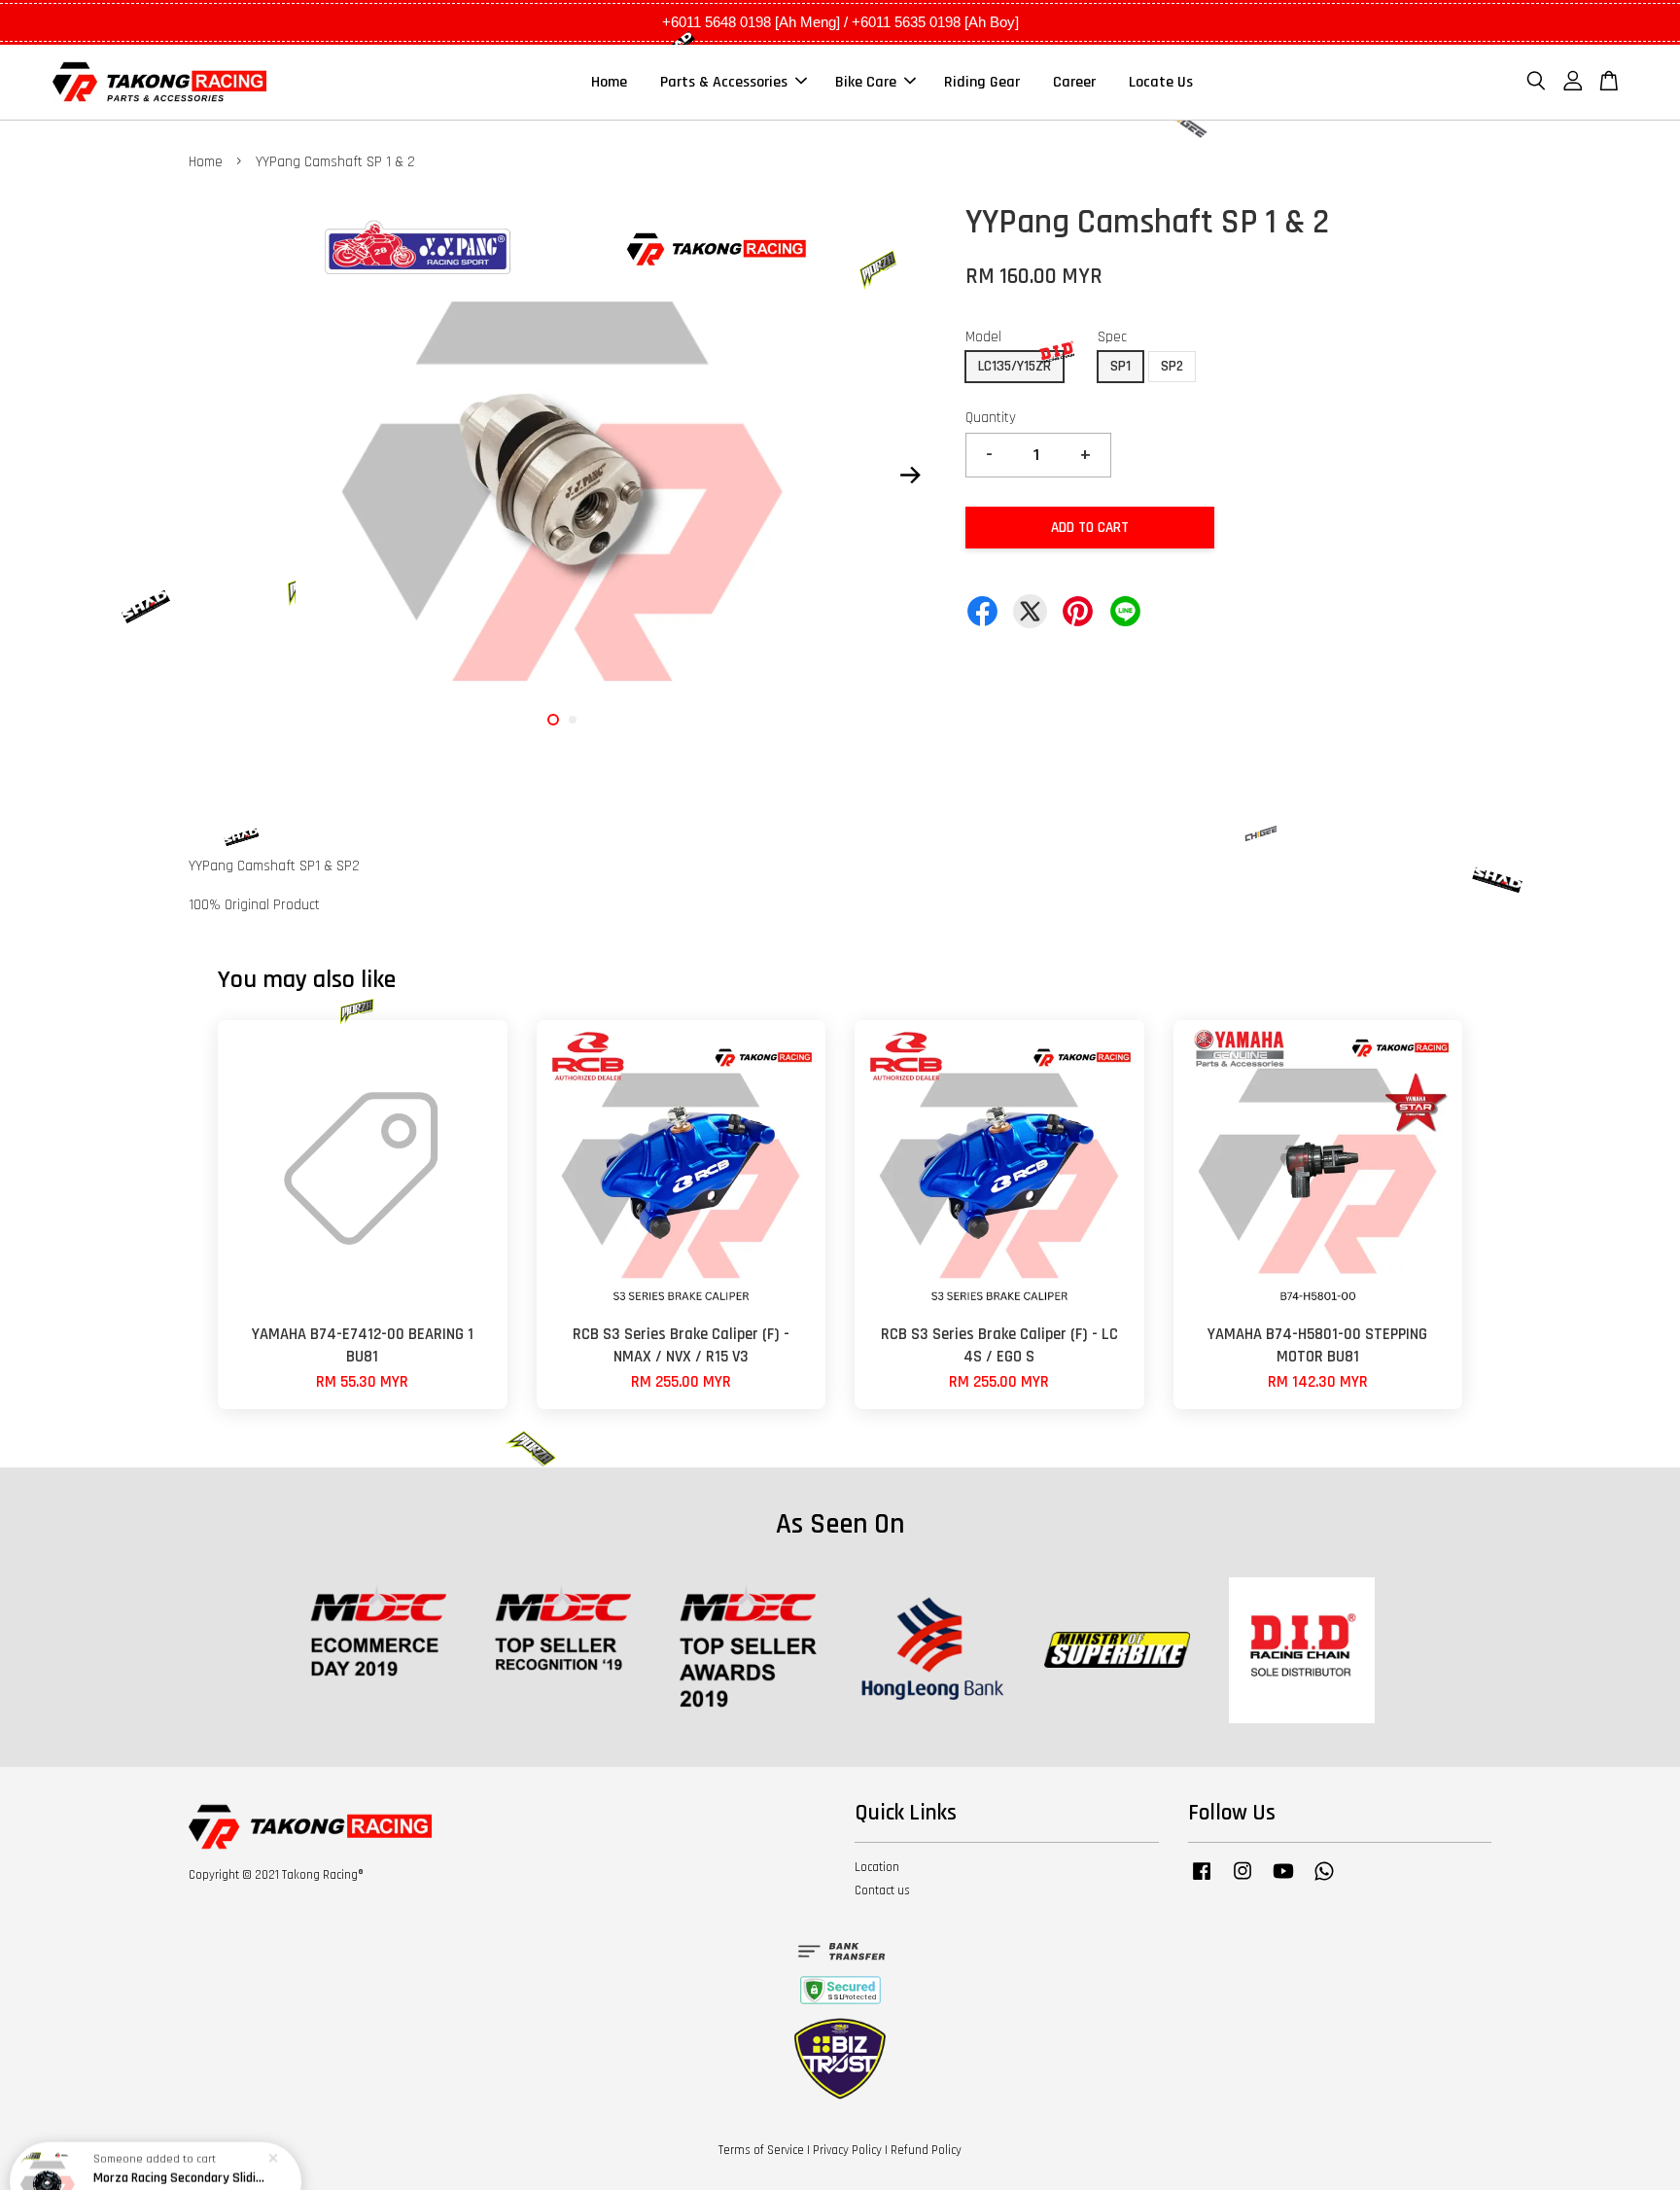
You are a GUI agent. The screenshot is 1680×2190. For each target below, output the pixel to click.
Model (983, 337)
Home (609, 82)
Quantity (991, 418)
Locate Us (1161, 82)
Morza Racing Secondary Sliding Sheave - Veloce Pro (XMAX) (179, 2137)
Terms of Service (761, 2150)
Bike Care (866, 82)
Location (877, 1867)
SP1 (1120, 366)
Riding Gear (982, 82)
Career (1074, 82)
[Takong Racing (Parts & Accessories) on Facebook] (1202, 1881)
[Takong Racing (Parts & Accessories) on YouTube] (1283, 1881)
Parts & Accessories (724, 82)
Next (910, 475)
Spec (1112, 337)
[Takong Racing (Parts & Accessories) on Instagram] (1242, 1881)
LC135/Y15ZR (1015, 366)
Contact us (882, 1890)
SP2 (1172, 366)
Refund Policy (926, 2150)
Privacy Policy (847, 2150)
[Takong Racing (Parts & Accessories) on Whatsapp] (1324, 1881)
